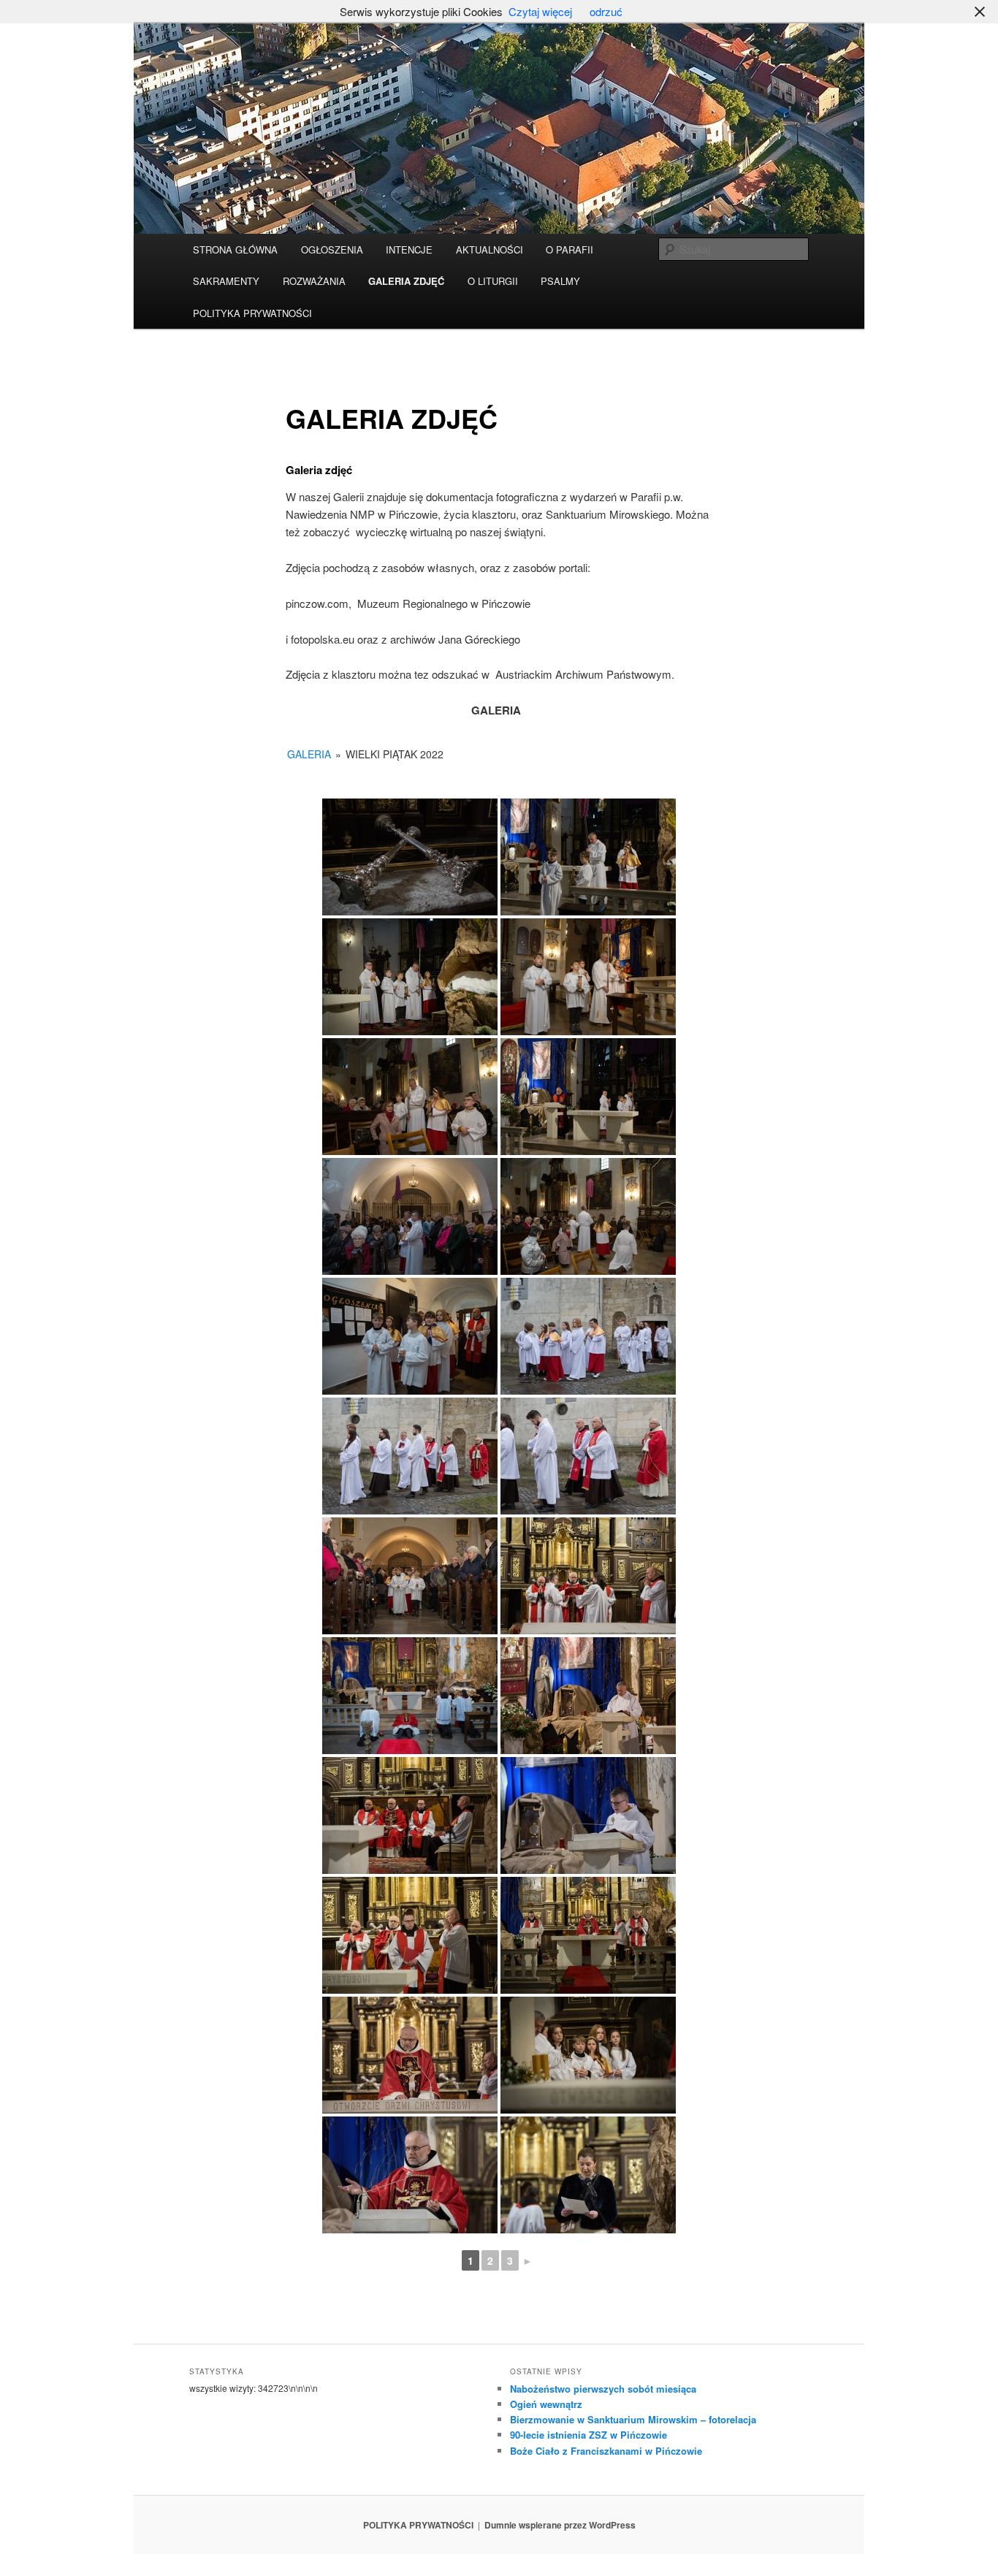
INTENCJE (409, 249)
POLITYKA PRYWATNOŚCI (252, 313)
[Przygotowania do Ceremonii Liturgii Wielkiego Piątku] (410, 1336)
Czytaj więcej (540, 11)
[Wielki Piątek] (410, 857)
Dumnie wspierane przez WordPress (560, 2525)
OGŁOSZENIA (332, 249)
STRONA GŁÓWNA (235, 249)
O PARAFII (570, 249)
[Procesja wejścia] (588, 1336)
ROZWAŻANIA (314, 281)
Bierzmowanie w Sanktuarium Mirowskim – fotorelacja (633, 2419)
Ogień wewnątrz (546, 2404)
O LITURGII (493, 281)
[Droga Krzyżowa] (588, 857)
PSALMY (560, 281)
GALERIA (309, 754)
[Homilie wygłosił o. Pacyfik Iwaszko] (410, 2175)
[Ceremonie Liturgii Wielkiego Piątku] (588, 1576)
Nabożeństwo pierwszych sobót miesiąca (603, 2389)
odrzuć (606, 11)
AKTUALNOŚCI (490, 249)
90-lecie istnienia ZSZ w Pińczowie (588, 2435)
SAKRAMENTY (226, 281)
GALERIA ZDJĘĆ (406, 281)
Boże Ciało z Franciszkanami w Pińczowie (606, 2451)
